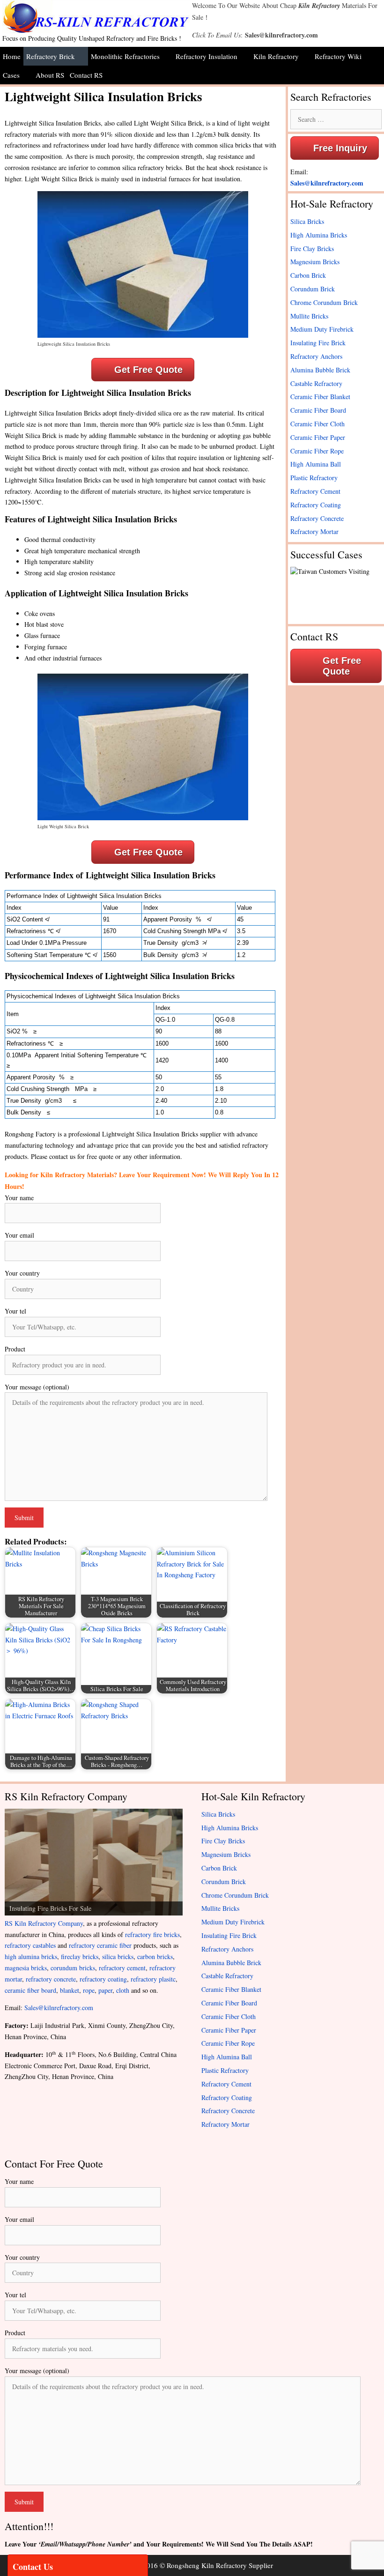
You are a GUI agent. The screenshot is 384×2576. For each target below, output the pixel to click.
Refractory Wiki (338, 56)
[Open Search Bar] (377, 75)
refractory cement (122, 1968)
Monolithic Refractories (125, 56)
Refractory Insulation (207, 56)
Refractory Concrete (317, 518)
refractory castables (30, 1945)
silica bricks (118, 1956)
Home (12, 56)
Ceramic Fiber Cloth (318, 424)
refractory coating (103, 1979)
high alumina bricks (31, 1956)
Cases (11, 75)
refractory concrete (51, 1979)
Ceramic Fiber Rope (317, 451)
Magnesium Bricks (315, 262)
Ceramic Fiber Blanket (320, 397)
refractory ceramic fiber (100, 1945)
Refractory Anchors (316, 356)
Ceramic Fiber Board (318, 410)
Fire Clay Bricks (312, 249)
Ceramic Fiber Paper (318, 437)
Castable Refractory (316, 383)
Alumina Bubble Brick (320, 370)
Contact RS (86, 75)
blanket (70, 1990)
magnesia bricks (26, 1968)
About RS (50, 75)
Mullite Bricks (309, 316)
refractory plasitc (153, 1979)
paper (105, 1990)
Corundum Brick (313, 289)
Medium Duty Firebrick (322, 329)
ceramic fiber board (30, 1990)
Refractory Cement (315, 491)
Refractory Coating (316, 505)
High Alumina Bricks (319, 235)
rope (89, 1990)
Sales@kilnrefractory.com (281, 35)
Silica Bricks (307, 221)
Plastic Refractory (314, 478)
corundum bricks (73, 1968)
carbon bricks (155, 1956)
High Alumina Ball (316, 464)
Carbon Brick (308, 275)
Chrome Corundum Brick (324, 302)
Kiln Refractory (319, 6)
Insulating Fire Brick (318, 343)
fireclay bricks (80, 1956)
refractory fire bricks (152, 1934)
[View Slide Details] (94, 1862)
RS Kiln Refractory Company (44, 1923)
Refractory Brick (51, 56)
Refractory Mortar (314, 531)
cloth (123, 1990)
